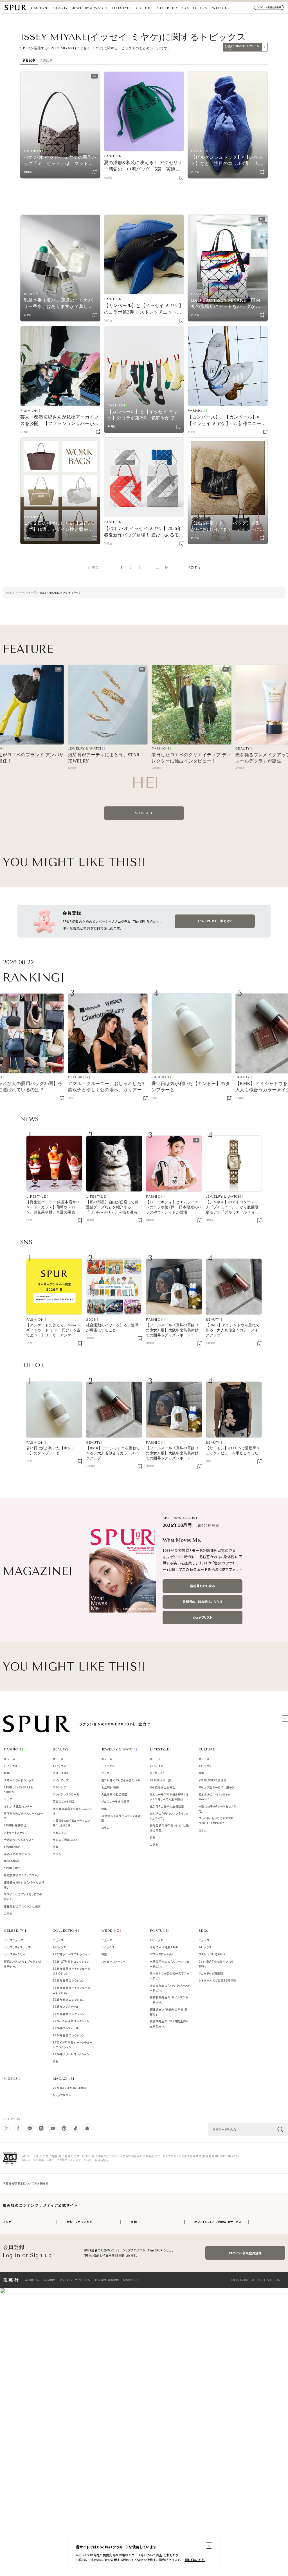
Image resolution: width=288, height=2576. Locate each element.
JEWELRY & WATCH (90, 8)
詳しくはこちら (195, 2560)
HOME (10, 592)
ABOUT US (32, 2279)
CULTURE (144, 8)
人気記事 (46, 60)
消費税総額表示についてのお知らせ (26, 2182)
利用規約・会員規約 (107, 2279)
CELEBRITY (167, 8)
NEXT (192, 568)
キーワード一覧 (27, 592)
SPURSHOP (131, 2279)
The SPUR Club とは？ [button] (215, 920)
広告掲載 (49, 2279)
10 (166, 568)
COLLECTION (195, 8)
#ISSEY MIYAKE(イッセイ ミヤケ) (242, 47)
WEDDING (221, 8)
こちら (104, 2159)
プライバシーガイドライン (75, 2279)
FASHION (40, 8)
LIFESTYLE (121, 8)
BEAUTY (60, 8)
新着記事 (29, 60)
